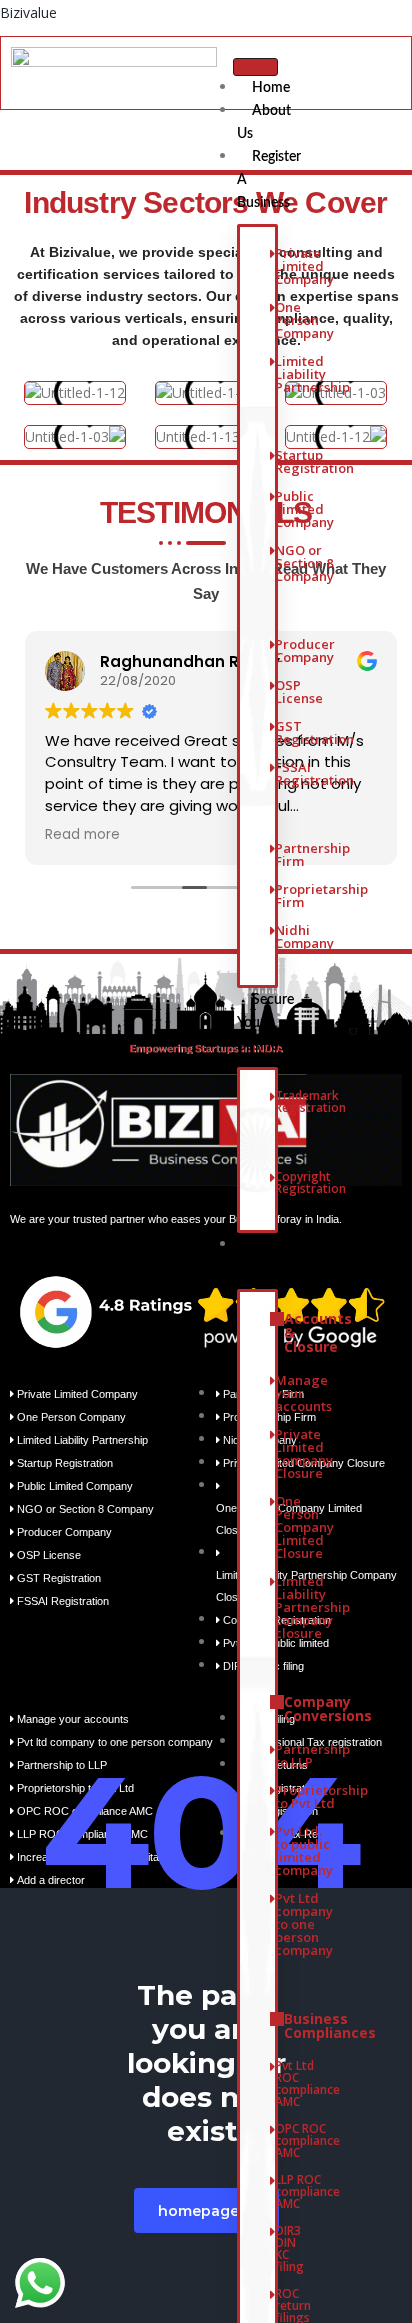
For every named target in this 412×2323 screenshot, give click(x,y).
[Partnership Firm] (273, 862)
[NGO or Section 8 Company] (273, 571)
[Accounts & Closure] (273, 1340)
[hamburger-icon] (255, 67)
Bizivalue (28, 12)
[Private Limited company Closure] (273, 1461)
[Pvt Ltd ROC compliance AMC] (273, 2091)
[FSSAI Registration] (273, 781)
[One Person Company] (273, 328)
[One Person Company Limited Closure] (273, 1535)
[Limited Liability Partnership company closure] (273, 1615)
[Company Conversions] (273, 1716)
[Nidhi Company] (273, 944)
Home (271, 88)
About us (264, 122)
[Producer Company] (273, 658)
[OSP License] (273, 699)
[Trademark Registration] (273, 1109)
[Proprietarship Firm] (273, 903)
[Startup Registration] (273, 469)
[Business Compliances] (273, 2033)
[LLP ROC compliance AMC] (273, 2199)
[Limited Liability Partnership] (273, 382)
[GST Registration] (273, 740)
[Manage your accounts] (273, 1401)
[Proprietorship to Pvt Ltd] (273, 1804)
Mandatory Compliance (278, 1256)
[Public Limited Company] (273, 517)
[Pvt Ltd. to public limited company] (273, 1858)
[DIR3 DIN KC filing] (273, 2256)
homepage (198, 2211)
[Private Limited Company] (273, 274)
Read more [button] (77, 835)
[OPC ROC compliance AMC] (273, 2148)
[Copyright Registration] (273, 1190)
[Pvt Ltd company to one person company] (273, 1932)
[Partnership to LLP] (273, 1763)
